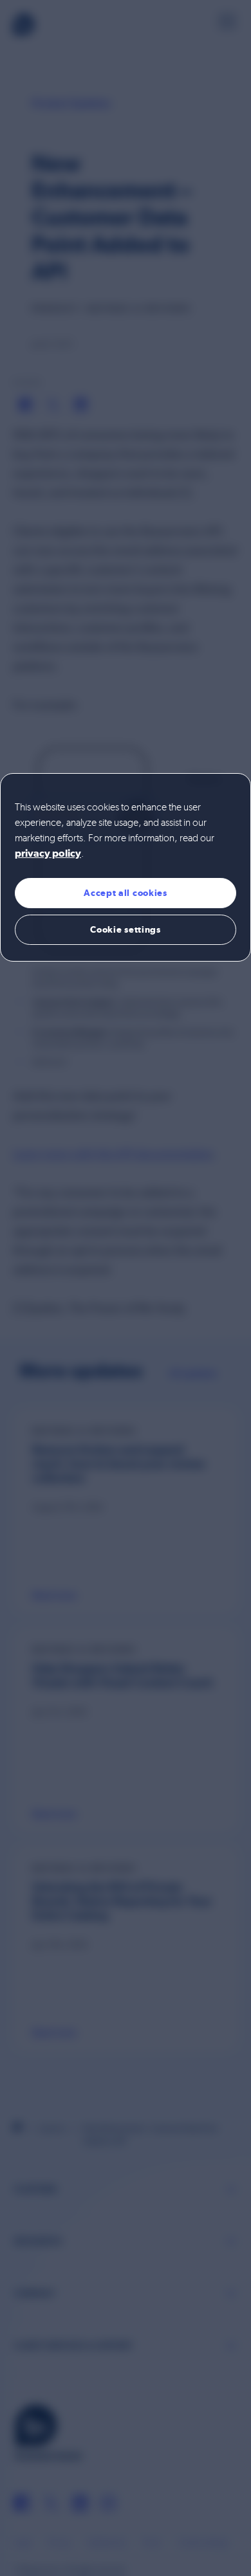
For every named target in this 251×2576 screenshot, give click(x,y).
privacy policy (48, 854)
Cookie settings (126, 929)
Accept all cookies (126, 893)
